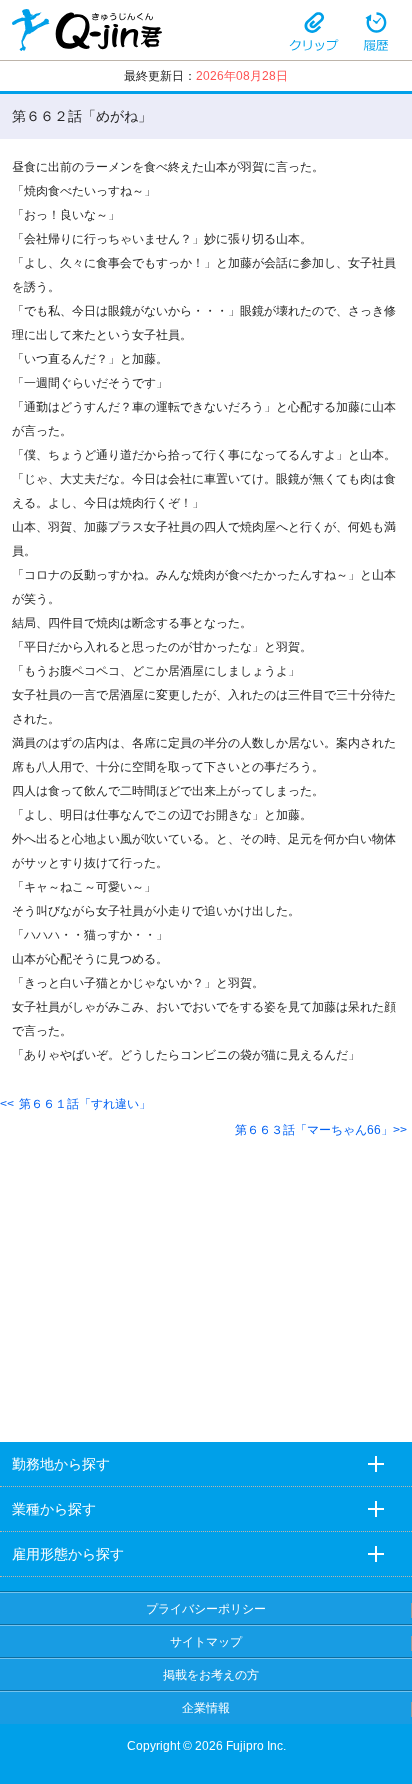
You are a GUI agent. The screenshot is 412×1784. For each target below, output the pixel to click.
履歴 (376, 30)
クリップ (314, 30)
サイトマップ (206, 1642)
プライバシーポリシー (206, 1609)
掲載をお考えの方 (211, 1675)
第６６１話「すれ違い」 (85, 1104)
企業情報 (206, 1708)
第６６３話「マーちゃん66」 (314, 1130)
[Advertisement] (206, 1274)
